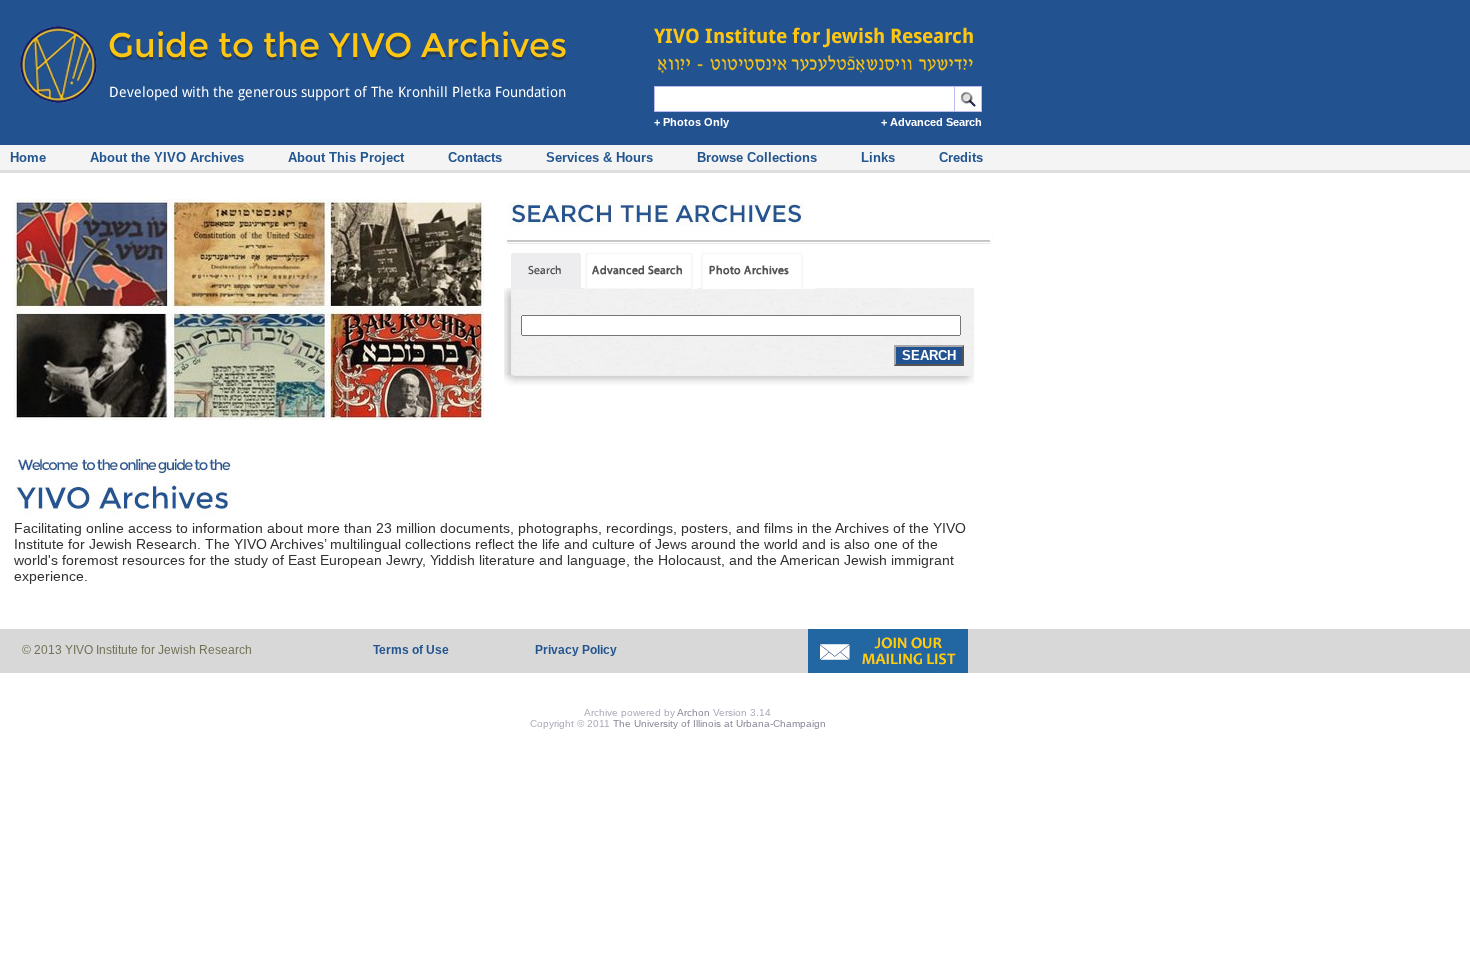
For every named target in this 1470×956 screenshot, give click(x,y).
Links (878, 157)
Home (28, 157)
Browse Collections (757, 157)
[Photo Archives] (758, 284)
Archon (693, 712)
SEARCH (929, 355)
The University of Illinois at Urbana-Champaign (719, 723)
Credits (961, 157)
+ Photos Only (691, 122)
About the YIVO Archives (167, 157)
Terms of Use (411, 650)
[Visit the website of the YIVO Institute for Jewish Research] (820, 40)
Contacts (475, 157)
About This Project (346, 157)
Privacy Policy (576, 650)
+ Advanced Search (931, 122)
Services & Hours (599, 157)
